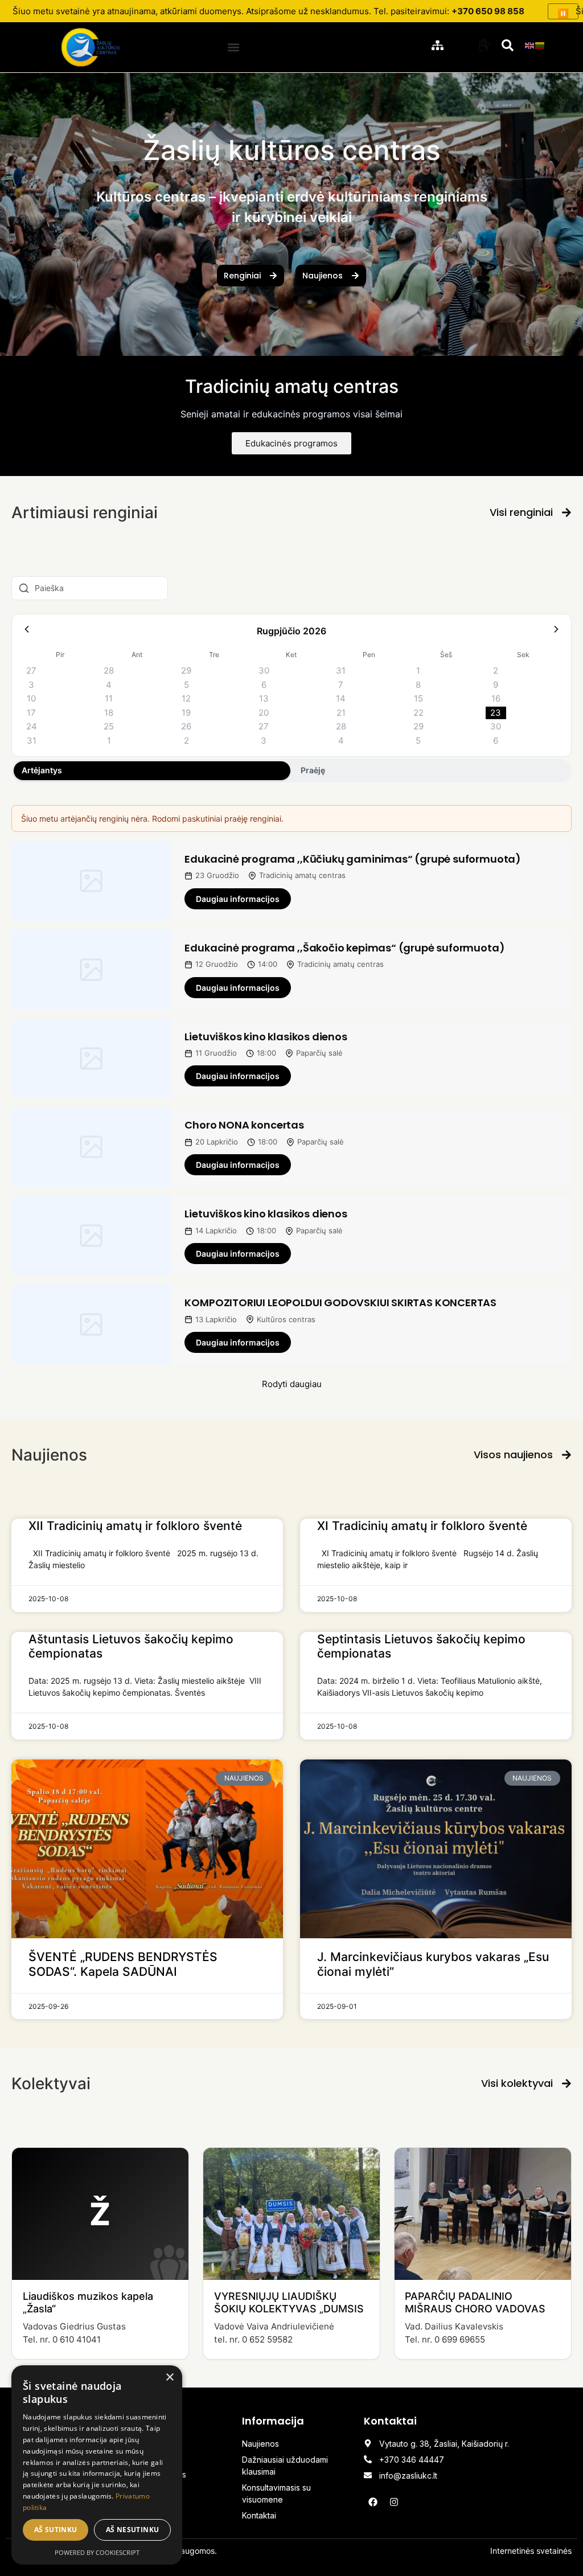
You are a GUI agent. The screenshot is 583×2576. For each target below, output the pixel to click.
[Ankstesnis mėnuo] (27, 631)
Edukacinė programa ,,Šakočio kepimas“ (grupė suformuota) (344, 948)
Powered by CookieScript (97, 2552)
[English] (530, 44)
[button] (233, 47)
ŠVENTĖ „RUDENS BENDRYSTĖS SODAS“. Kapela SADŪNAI (123, 1964)
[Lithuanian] (540, 44)
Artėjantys (42, 770)
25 (109, 726)
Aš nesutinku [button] (133, 2530)
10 (31, 698)
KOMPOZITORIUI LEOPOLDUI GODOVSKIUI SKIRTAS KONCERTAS (340, 1303)
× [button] (169, 2378)
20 (264, 713)
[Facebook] (373, 2502)
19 (186, 713)
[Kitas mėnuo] (556, 631)
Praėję (313, 770)
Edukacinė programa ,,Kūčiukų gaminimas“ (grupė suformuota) (353, 859)
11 (109, 698)
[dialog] (97, 2465)
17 (31, 713)
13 (264, 698)
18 (109, 713)
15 (418, 698)
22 (418, 713)
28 (109, 670)
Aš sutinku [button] (56, 2530)
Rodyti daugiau (292, 1384)
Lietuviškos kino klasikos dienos (266, 1037)
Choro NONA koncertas (244, 1125)
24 (32, 726)
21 (341, 713)
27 (31, 670)
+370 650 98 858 (488, 11)
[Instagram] (394, 2502)
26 (186, 726)
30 (264, 670)
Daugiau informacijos (238, 899)
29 (186, 670)
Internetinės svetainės (531, 2551)
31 (341, 670)
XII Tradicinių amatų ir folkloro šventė (135, 1526)
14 (341, 698)
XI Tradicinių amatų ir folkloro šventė (422, 1526)
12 (186, 698)
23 (496, 713)
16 (496, 698)
